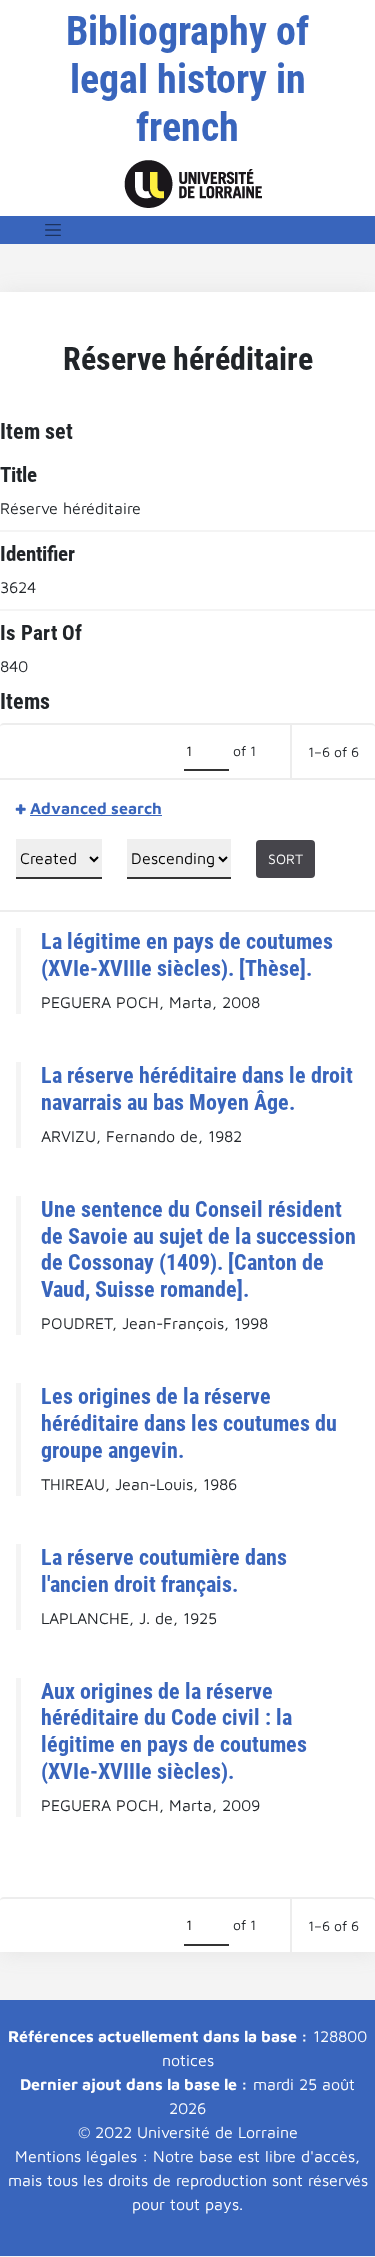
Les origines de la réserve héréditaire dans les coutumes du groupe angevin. (189, 1423)
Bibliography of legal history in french (187, 79)
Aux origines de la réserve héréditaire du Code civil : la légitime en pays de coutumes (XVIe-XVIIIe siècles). (174, 1731)
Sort (285, 858)
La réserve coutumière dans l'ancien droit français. (164, 1570)
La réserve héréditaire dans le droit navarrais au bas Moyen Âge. (197, 1088)
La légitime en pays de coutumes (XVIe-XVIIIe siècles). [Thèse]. (187, 954)
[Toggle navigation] (53, 230)
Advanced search (96, 808)
